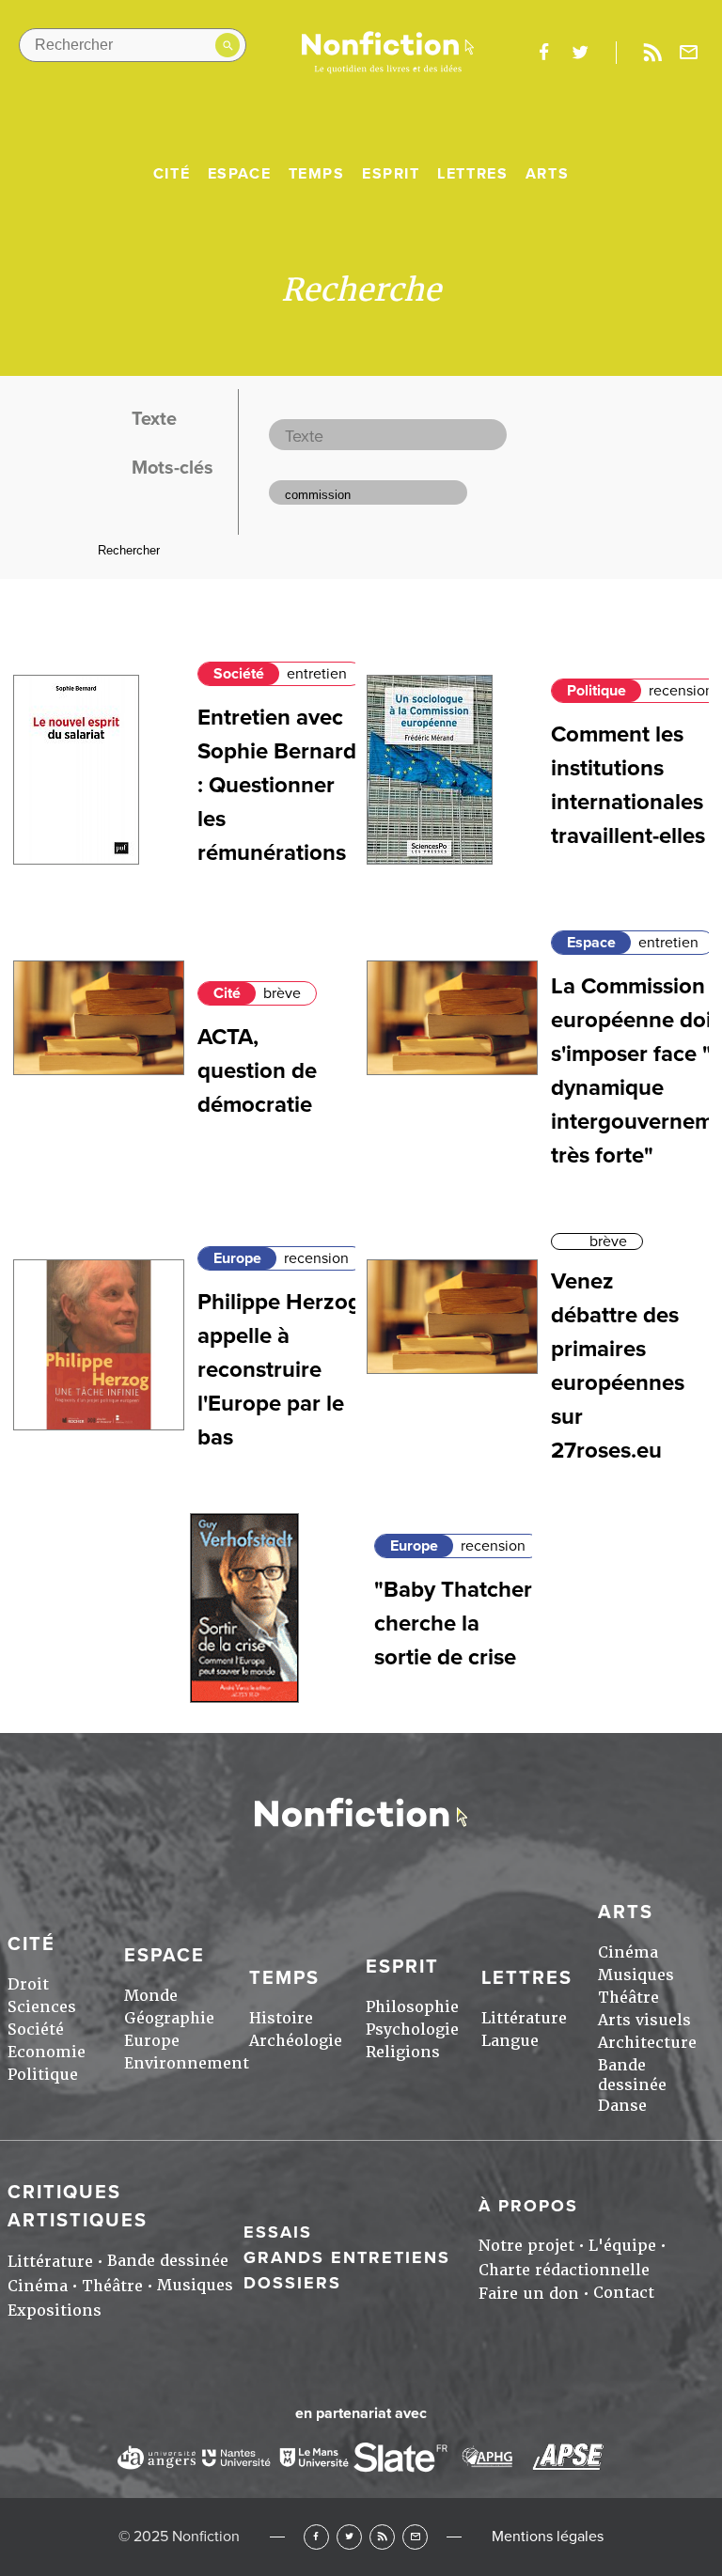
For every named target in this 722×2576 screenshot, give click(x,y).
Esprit (391, 174)
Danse (622, 2106)
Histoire (281, 2018)
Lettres (472, 174)
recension (681, 691)
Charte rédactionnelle (564, 2270)
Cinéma (628, 1952)
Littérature (524, 2018)
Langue (510, 2041)
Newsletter (689, 53)
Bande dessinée (632, 2075)
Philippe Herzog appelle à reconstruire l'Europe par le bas (279, 1370)
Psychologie (412, 2030)
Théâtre (628, 1998)
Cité (172, 174)
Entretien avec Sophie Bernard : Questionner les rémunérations (277, 785)
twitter (580, 53)
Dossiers (292, 2283)
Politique (596, 691)
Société (239, 674)
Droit (28, 1984)
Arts (547, 174)
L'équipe (622, 2246)
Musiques (636, 1975)
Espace (240, 174)
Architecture (647, 2043)
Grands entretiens (347, 2257)
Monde (151, 1996)
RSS (382, 2537)
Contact (624, 2293)
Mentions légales (548, 2537)
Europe (237, 1258)
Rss (652, 53)
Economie (47, 2052)
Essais (278, 2232)
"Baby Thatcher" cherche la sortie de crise (458, 1624)
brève (282, 993)
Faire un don (529, 2294)
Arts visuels (644, 2020)
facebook (543, 53)
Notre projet (526, 2246)
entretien (317, 674)
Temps (317, 174)
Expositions (55, 2311)
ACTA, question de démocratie (257, 1071)
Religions (403, 2052)
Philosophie (412, 2007)
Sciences (42, 2007)
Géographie (169, 2018)
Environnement (187, 2063)
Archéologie (296, 2041)
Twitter (349, 2537)
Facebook (316, 2537)
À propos (528, 2206)
